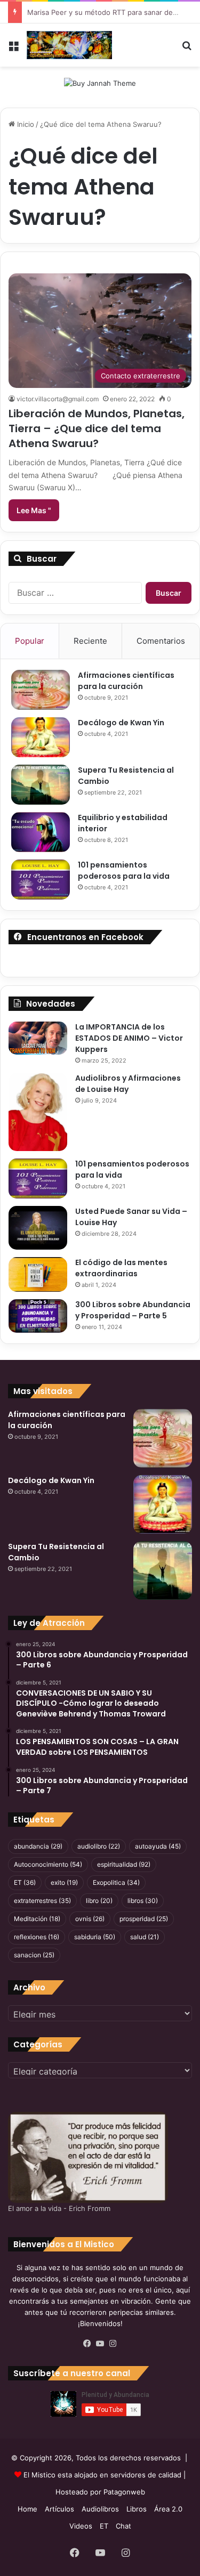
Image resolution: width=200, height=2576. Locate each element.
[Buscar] (187, 49)
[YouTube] (100, 2344)
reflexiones (37, 1937)
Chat (123, 2526)
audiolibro (99, 1846)
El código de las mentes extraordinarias (121, 1268)
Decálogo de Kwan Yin (121, 723)
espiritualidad (124, 1864)
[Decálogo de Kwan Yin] (41, 737)
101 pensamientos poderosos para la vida (124, 870)
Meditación (37, 1919)
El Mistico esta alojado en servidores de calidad (102, 2475)
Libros (137, 2509)
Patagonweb (124, 2492)
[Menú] (13, 49)
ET (25, 1882)
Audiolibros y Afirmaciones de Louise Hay (128, 1084)
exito (64, 1882)
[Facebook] (87, 2344)
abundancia (38, 1846)
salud (145, 1937)
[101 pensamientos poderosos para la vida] (41, 880)
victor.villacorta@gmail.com (58, 399)
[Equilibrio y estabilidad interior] (41, 832)
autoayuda (158, 1846)
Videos (81, 2526)
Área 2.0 (168, 2509)
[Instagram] (113, 2344)
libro (99, 1901)
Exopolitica (116, 1882)
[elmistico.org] (69, 45)
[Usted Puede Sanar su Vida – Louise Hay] (38, 1228)
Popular (30, 641)
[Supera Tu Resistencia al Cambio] (41, 785)
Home (27, 2509)
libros (143, 1901)
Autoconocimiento (48, 1864)
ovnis (90, 1919)
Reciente (90, 641)
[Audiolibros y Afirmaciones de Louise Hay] (38, 1112)
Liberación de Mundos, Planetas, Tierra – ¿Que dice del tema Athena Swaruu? (97, 428)
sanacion (34, 1955)
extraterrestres (42, 1901)
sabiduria (95, 1937)
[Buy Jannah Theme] (100, 83)
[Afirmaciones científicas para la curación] (41, 690)
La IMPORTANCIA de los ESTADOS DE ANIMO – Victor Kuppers (129, 1038)
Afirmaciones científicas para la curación (126, 681)
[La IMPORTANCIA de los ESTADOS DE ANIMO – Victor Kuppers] (38, 1038)
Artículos (59, 2509)
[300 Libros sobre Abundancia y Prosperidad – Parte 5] (38, 1316)
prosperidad (144, 1919)
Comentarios (161, 641)
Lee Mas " (34, 510)
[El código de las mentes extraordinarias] (38, 1274)
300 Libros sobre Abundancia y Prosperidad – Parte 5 (133, 1310)
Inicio (25, 124)
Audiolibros (100, 2509)
